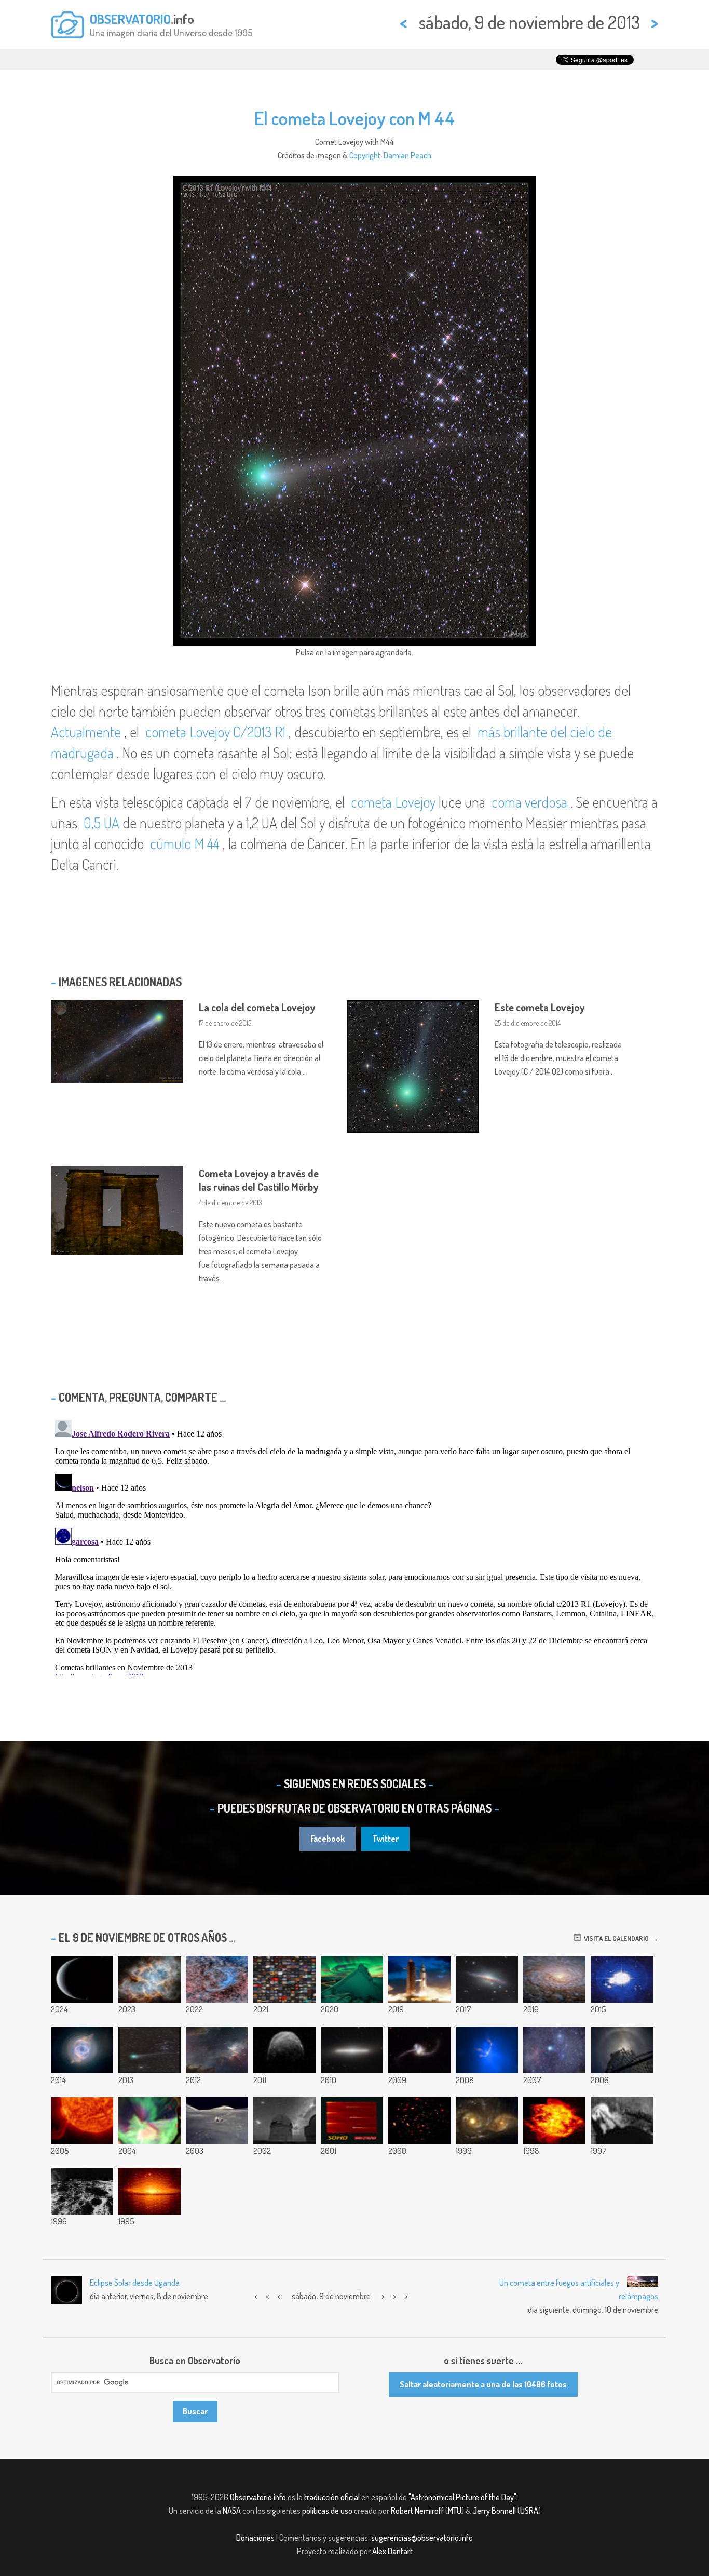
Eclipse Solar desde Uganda (135, 2283)
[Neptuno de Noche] (82, 1979)
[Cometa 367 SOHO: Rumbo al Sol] (352, 2121)
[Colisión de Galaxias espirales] (487, 2121)
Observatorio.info (258, 2497)
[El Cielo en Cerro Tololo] (284, 2121)
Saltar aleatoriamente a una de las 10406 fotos (483, 2384)
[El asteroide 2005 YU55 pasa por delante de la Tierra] (284, 2050)
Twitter (385, 1839)
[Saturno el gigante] (419, 1979)
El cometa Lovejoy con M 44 (354, 118)
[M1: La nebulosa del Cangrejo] (149, 1979)
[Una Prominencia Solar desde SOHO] (82, 2121)
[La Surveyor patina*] (622, 2121)
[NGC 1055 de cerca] (487, 1979)
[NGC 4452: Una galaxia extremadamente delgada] (352, 2050)
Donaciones (255, 2538)
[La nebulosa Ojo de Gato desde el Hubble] (82, 2050)
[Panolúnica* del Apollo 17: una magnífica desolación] (217, 2121)
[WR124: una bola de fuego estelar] (554, 2121)
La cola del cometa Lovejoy (257, 1007)
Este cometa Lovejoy (540, 1007)
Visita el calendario (615, 1938)
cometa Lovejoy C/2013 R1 (215, 732)
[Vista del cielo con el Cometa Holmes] (554, 2050)
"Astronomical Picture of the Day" (462, 2497)
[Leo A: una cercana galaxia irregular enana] (149, 2121)
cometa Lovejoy (393, 802)
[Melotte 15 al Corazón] (217, 2050)
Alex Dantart (392, 2551)
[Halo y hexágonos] (622, 2050)
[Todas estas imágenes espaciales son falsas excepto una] (284, 1979)
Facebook (328, 1839)
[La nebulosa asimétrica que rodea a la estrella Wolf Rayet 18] (217, 1979)
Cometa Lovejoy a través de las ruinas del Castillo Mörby (259, 1180)
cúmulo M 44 (185, 843)
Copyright (365, 155)
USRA (529, 2511)
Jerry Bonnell (494, 2511)
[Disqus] (354, 1546)
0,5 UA (101, 823)
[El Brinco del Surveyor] (82, 2191)
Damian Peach (407, 155)
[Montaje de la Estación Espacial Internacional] (622, 1979)
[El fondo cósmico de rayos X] (419, 2121)
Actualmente (86, 732)
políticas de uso (327, 2511)
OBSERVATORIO (130, 19)
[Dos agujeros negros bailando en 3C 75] (487, 2050)
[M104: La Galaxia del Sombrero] (149, 2191)
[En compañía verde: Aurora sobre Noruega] (352, 1979)
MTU (455, 2511)
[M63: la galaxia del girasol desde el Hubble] (554, 1979)
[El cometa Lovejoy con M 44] (149, 2050)
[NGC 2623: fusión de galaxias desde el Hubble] (419, 2050)
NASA (232, 2511)
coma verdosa (529, 802)
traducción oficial (332, 2497)
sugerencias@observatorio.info (422, 2538)
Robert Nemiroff (417, 2511)
